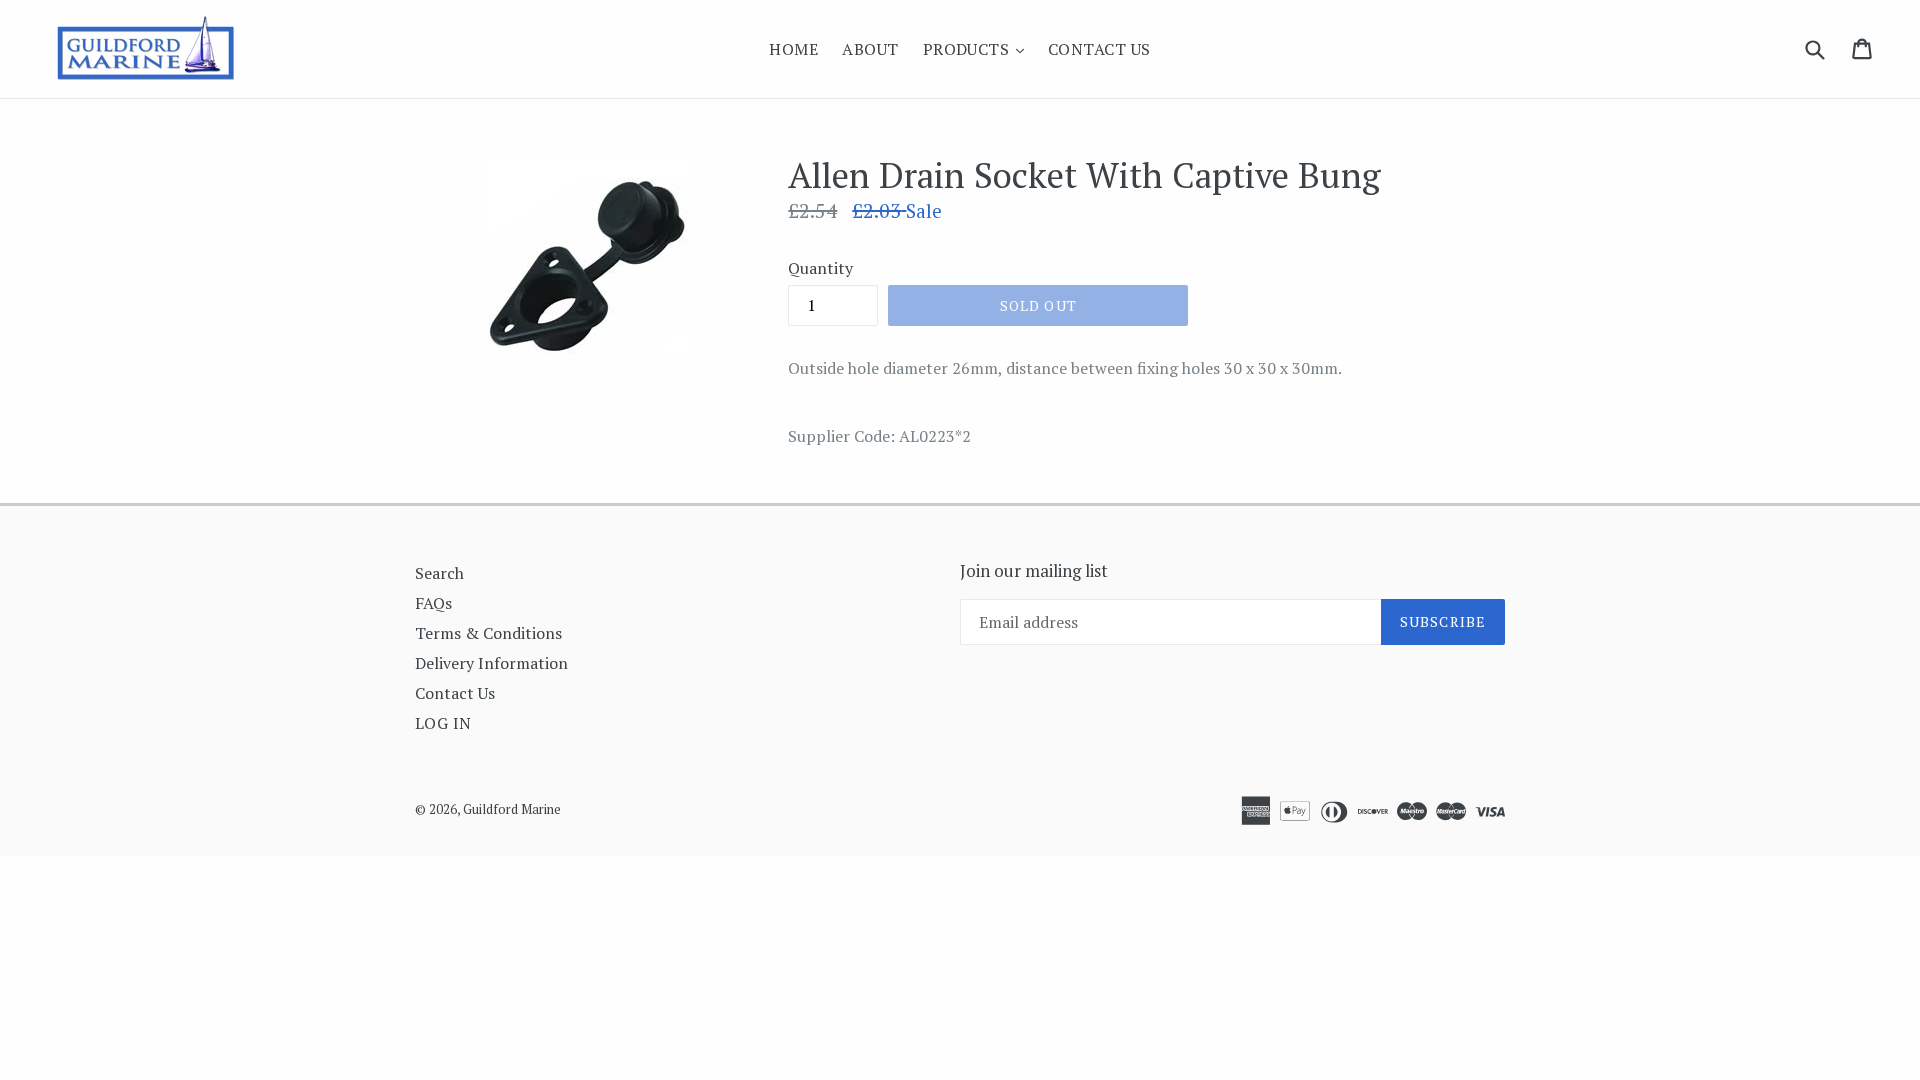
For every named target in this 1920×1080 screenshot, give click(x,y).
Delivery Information (491, 663)
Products (978, 48)
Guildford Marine (512, 809)
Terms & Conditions (488, 633)
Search (439, 573)
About (870, 49)
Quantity (820, 268)
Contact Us (1099, 49)
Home (793, 49)
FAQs (433, 603)
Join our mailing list (1034, 571)
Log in (443, 723)
